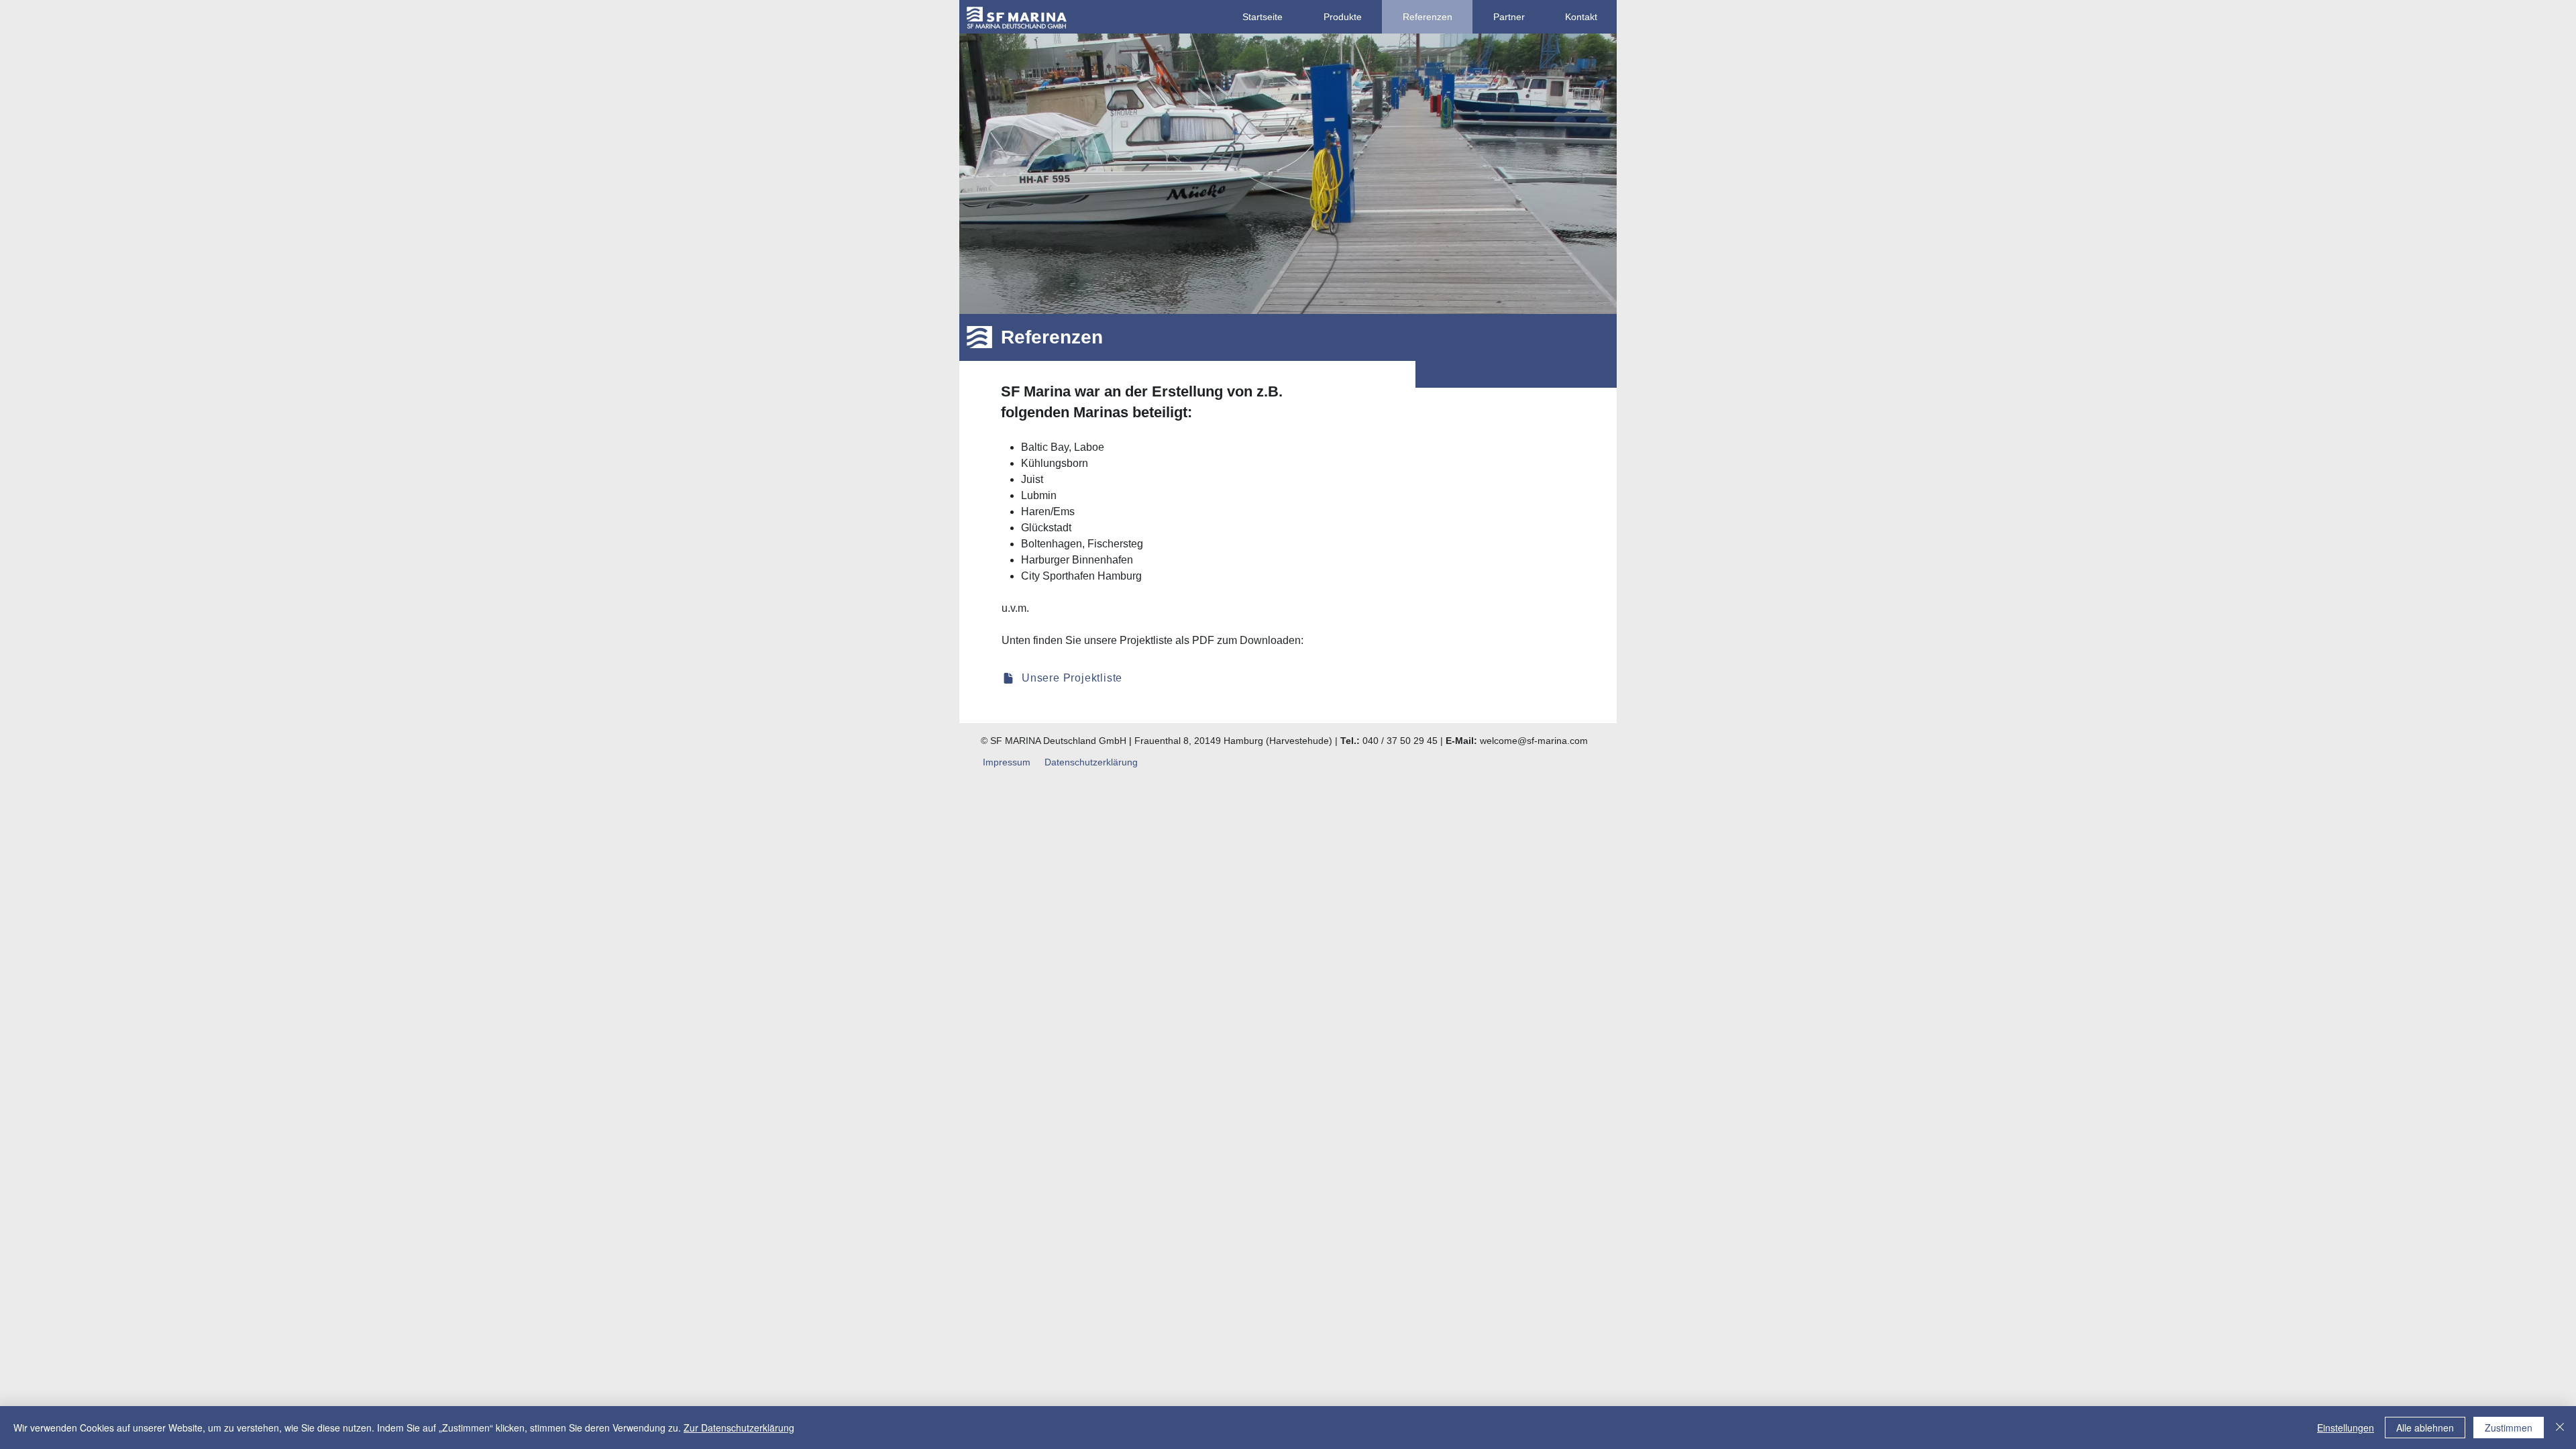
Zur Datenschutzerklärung (739, 1428)
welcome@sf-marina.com (1534, 741)
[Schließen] (2560, 1428)
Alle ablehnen (2425, 1428)
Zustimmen (2509, 1428)
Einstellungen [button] (2346, 1428)
